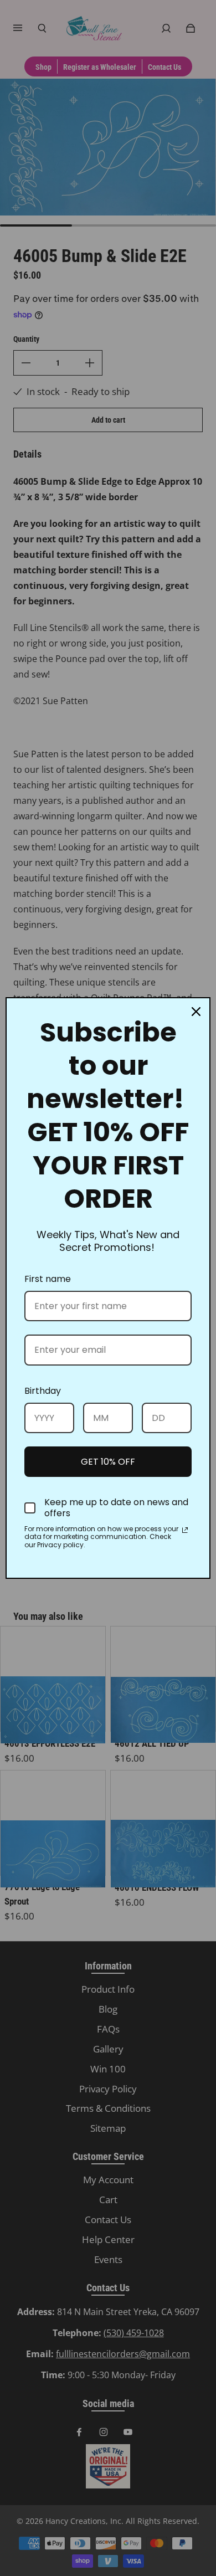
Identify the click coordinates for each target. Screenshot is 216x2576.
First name (48, 1279)
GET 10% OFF (108, 1462)
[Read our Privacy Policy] (185, 1530)
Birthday (43, 1391)
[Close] (196, 1012)
